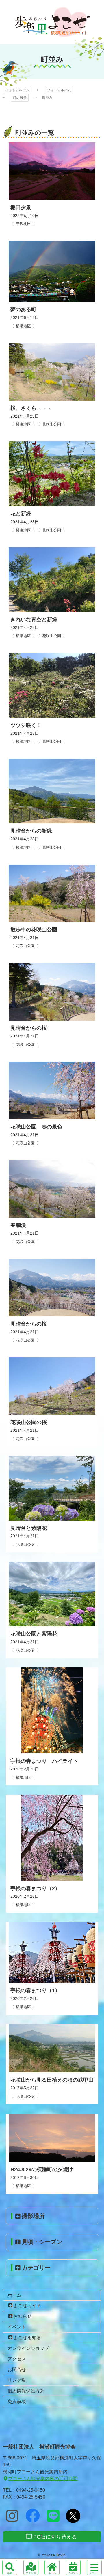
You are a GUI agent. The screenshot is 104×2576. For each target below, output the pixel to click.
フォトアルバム (52, 22)
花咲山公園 (52, 424)
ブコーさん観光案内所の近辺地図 (43, 2479)
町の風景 (20, 98)
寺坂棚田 (23, 224)
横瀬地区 (23, 326)
